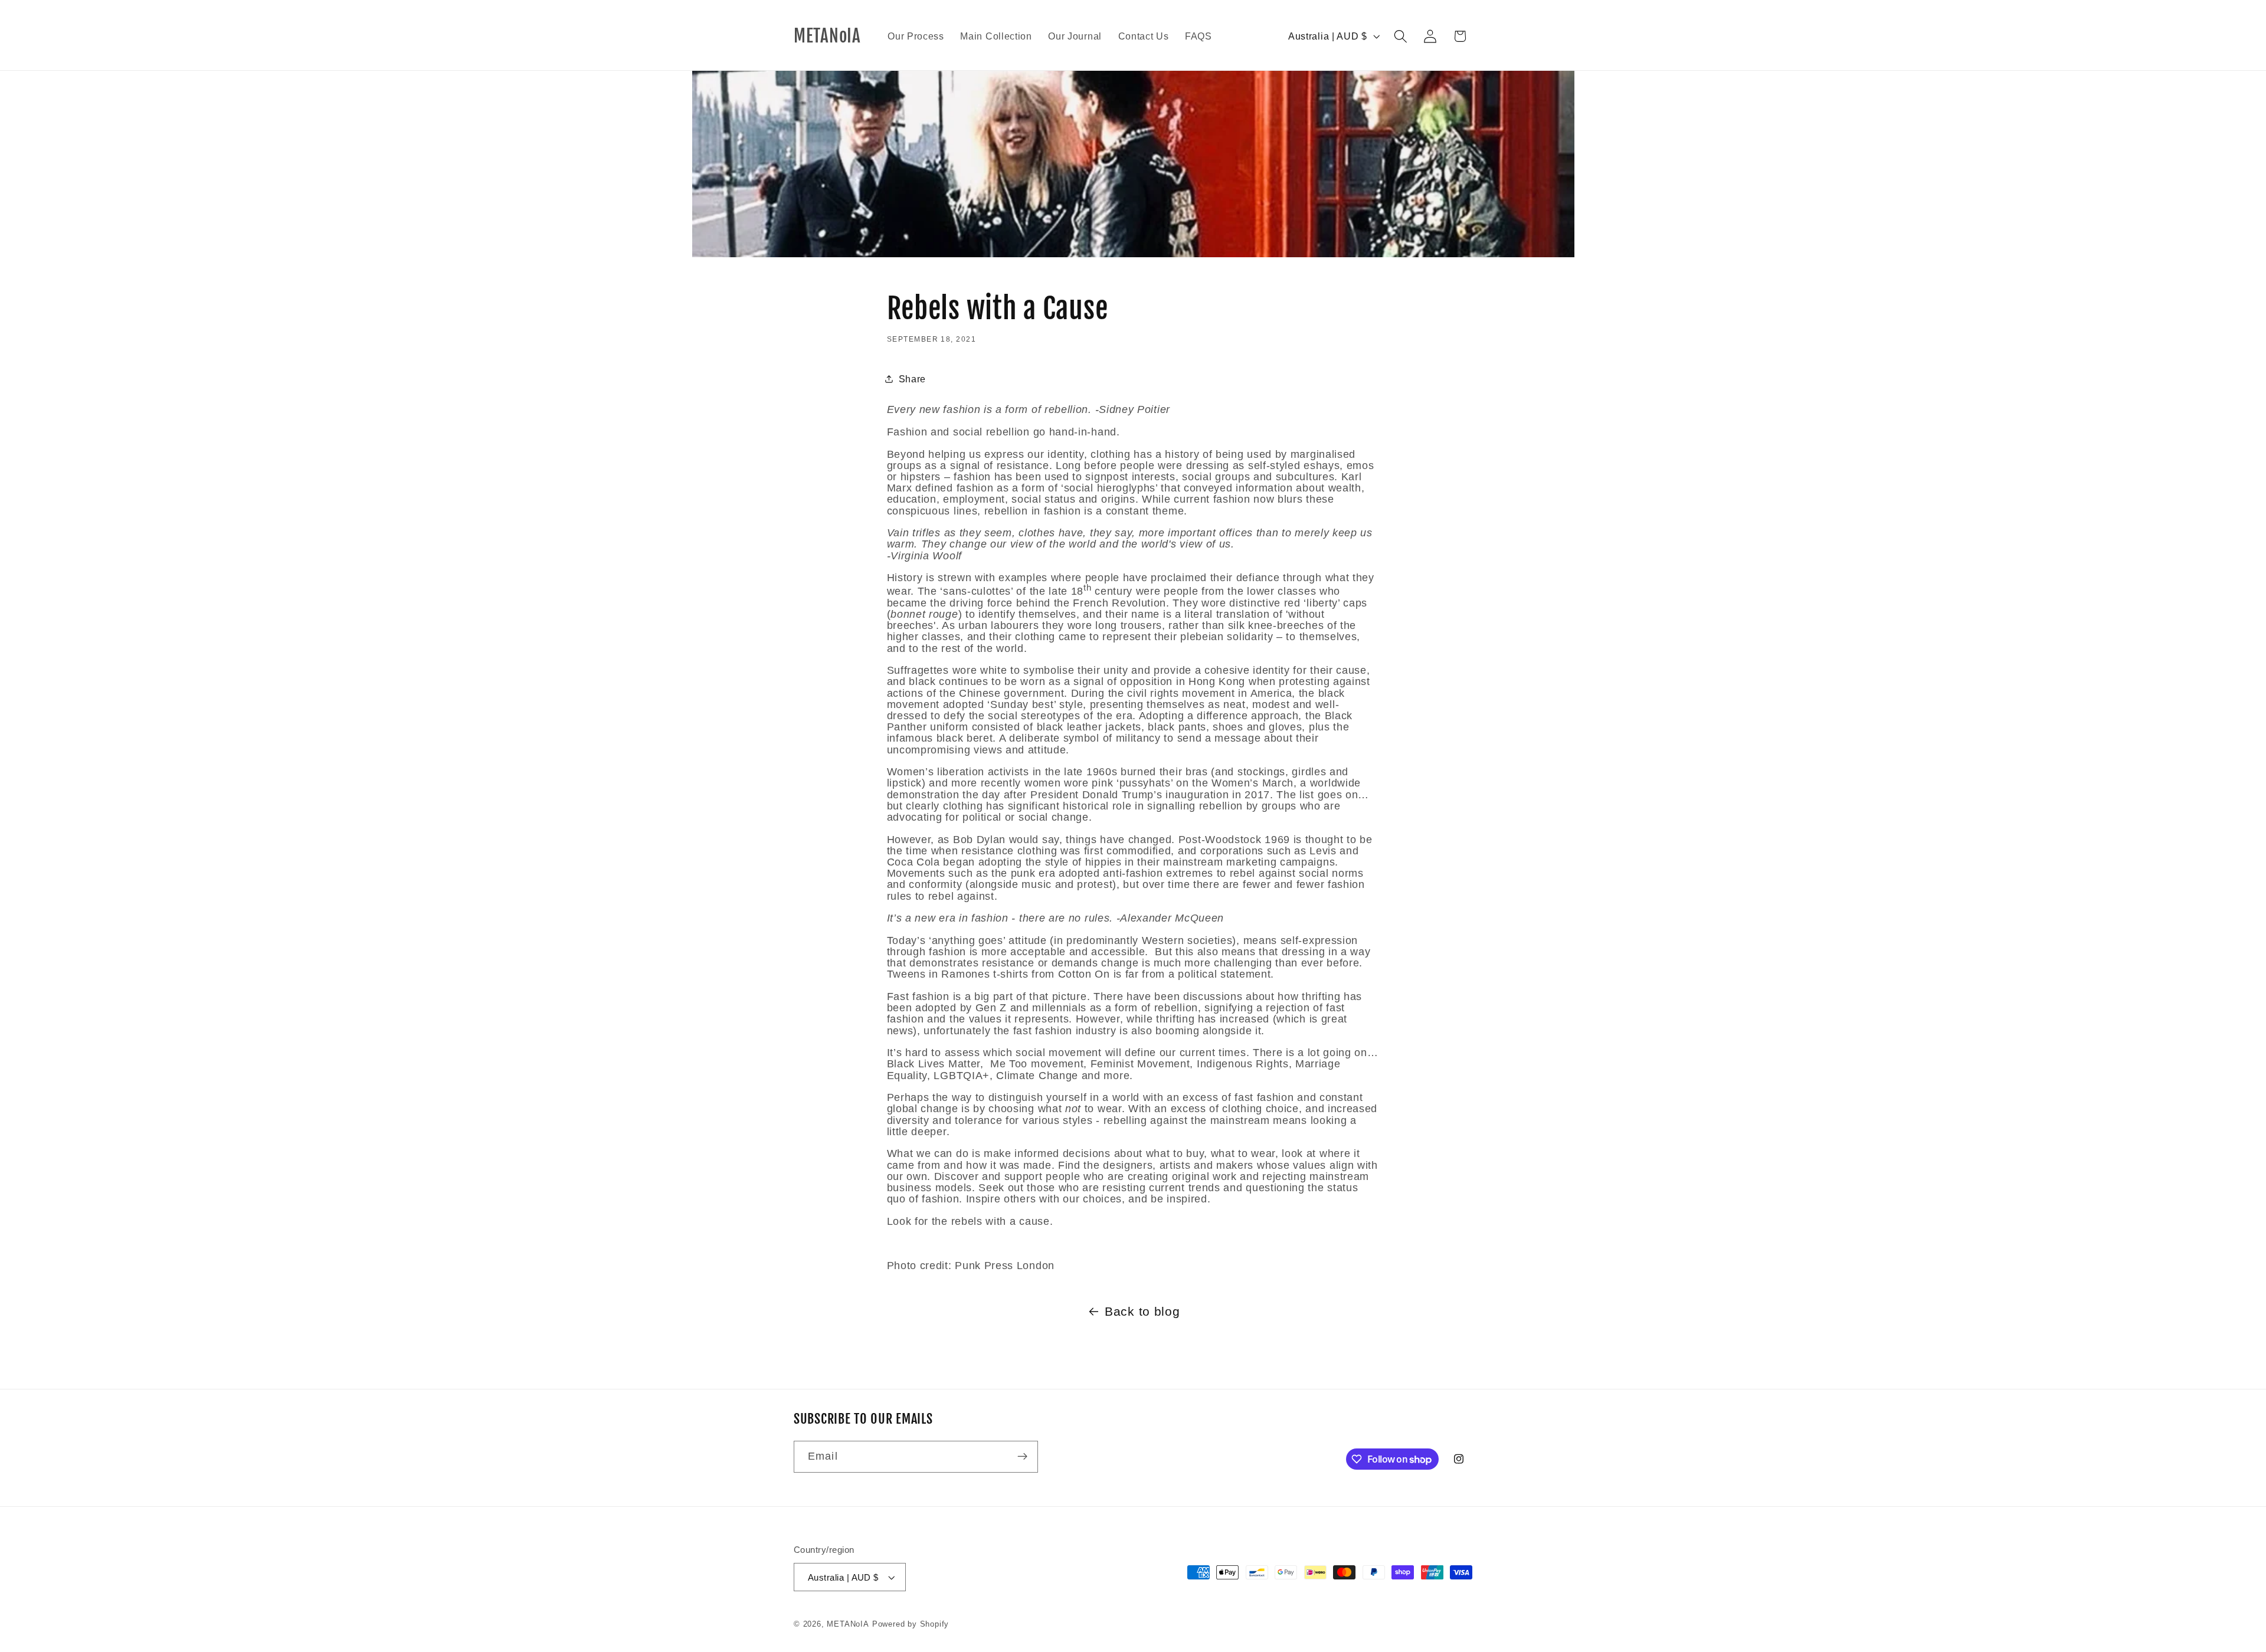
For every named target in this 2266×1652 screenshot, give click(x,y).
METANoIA (848, 1624)
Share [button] (912, 379)
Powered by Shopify (911, 1624)
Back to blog (1142, 1312)
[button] (1401, 36)
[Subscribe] (1022, 1457)
